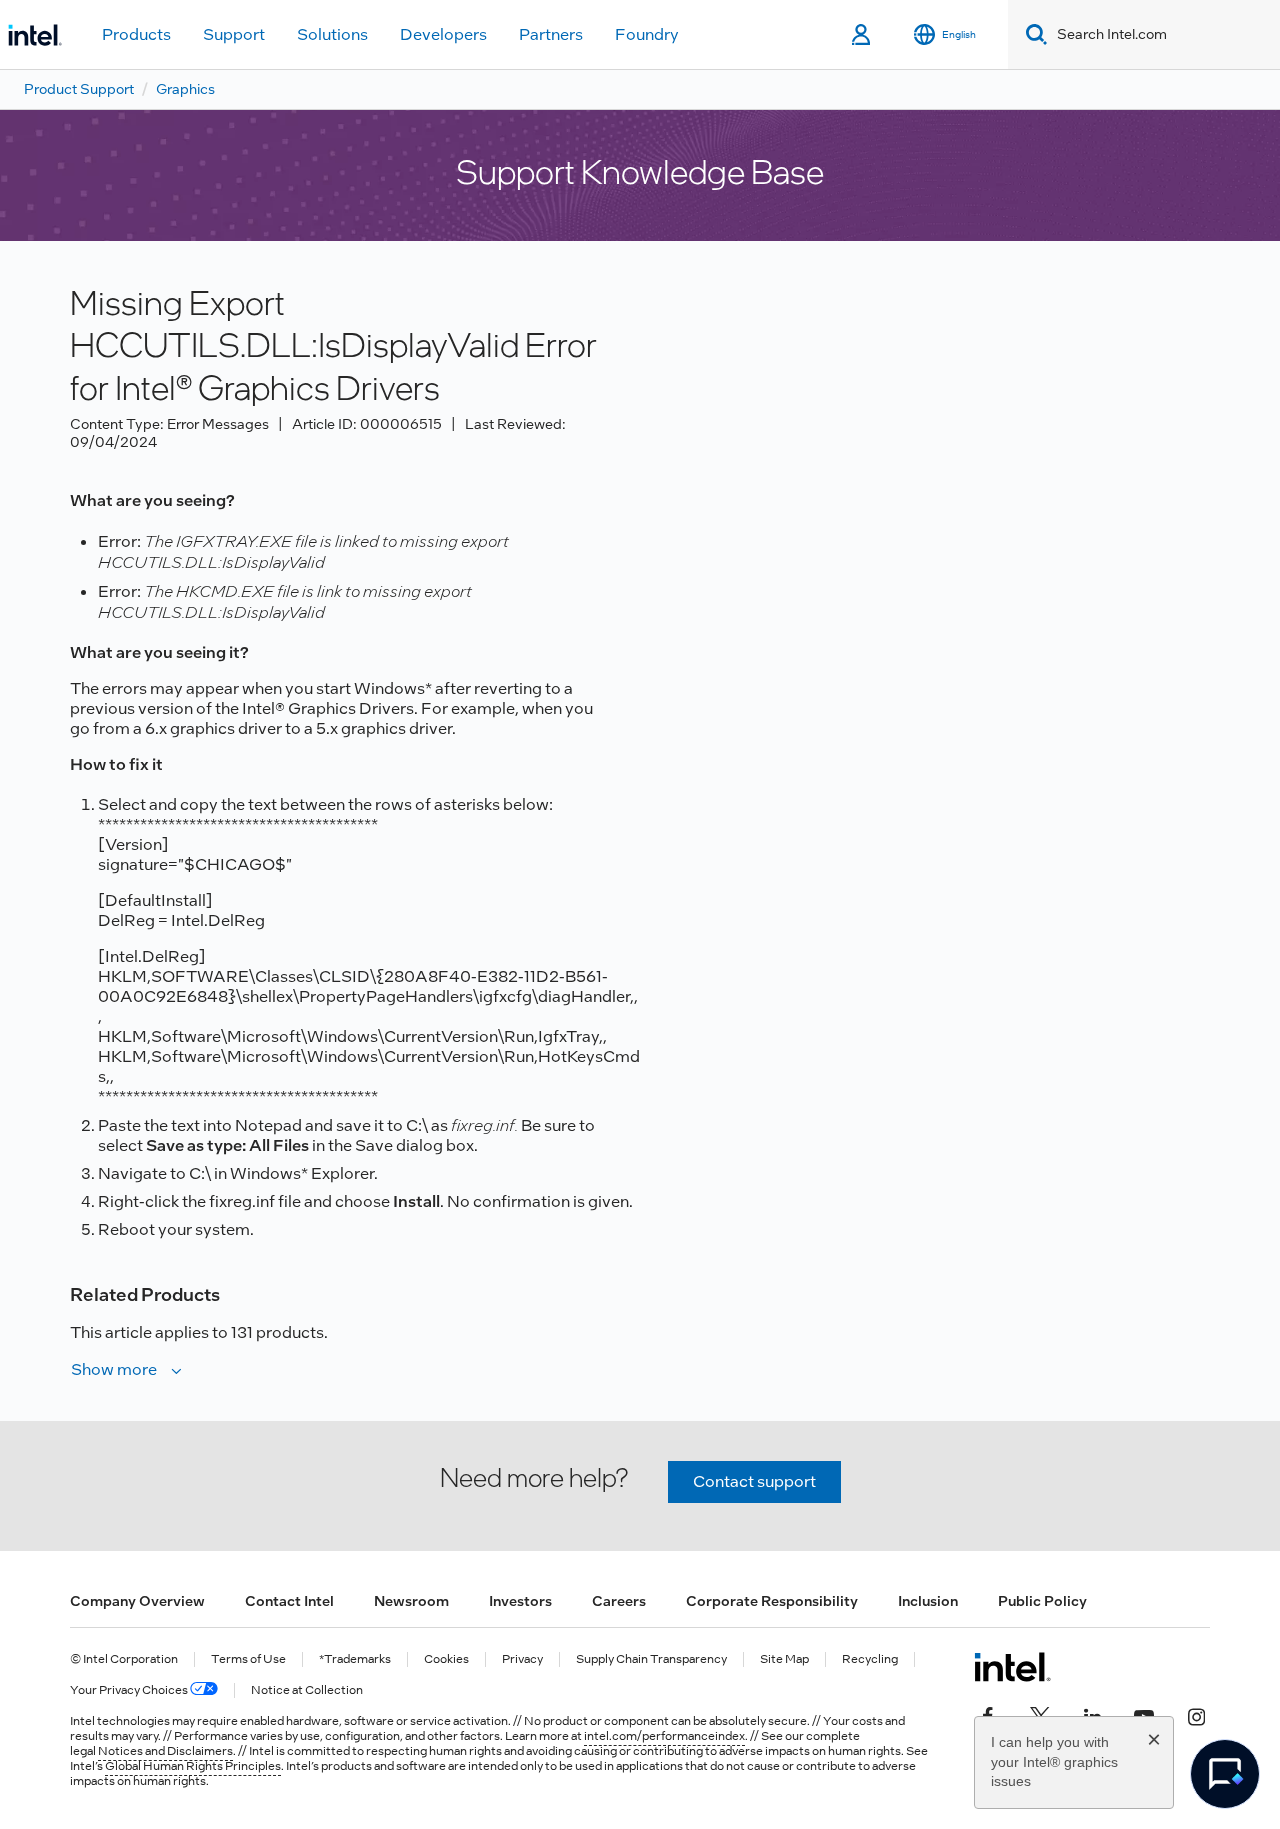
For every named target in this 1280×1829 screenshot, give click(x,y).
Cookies (446, 1659)
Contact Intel (289, 1601)
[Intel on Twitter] (1040, 1715)
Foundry (647, 34)
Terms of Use (248, 1659)
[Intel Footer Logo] (1012, 1667)
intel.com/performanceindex (664, 1736)
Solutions (332, 34)
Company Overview (137, 1601)
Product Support (79, 89)
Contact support (754, 1481)
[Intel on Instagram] (1196, 1715)
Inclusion (928, 1601)
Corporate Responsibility (772, 1601)
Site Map (784, 1659)
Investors (520, 1601)
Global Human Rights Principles (193, 1766)
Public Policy (1042, 1601)
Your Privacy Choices (130, 1690)
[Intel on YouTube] (1144, 1715)
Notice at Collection (307, 1690)
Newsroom (411, 1601)
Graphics (185, 89)
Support (234, 34)
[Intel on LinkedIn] (1092, 1715)
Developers (443, 34)
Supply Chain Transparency (651, 1659)
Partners (551, 34)
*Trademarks (355, 1659)
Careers (619, 1601)
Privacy (522, 1659)
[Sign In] (862, 35)
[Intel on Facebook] (988, 1715)
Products (136, 34)
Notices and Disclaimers (165, 1751)
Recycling (870, 1659)
